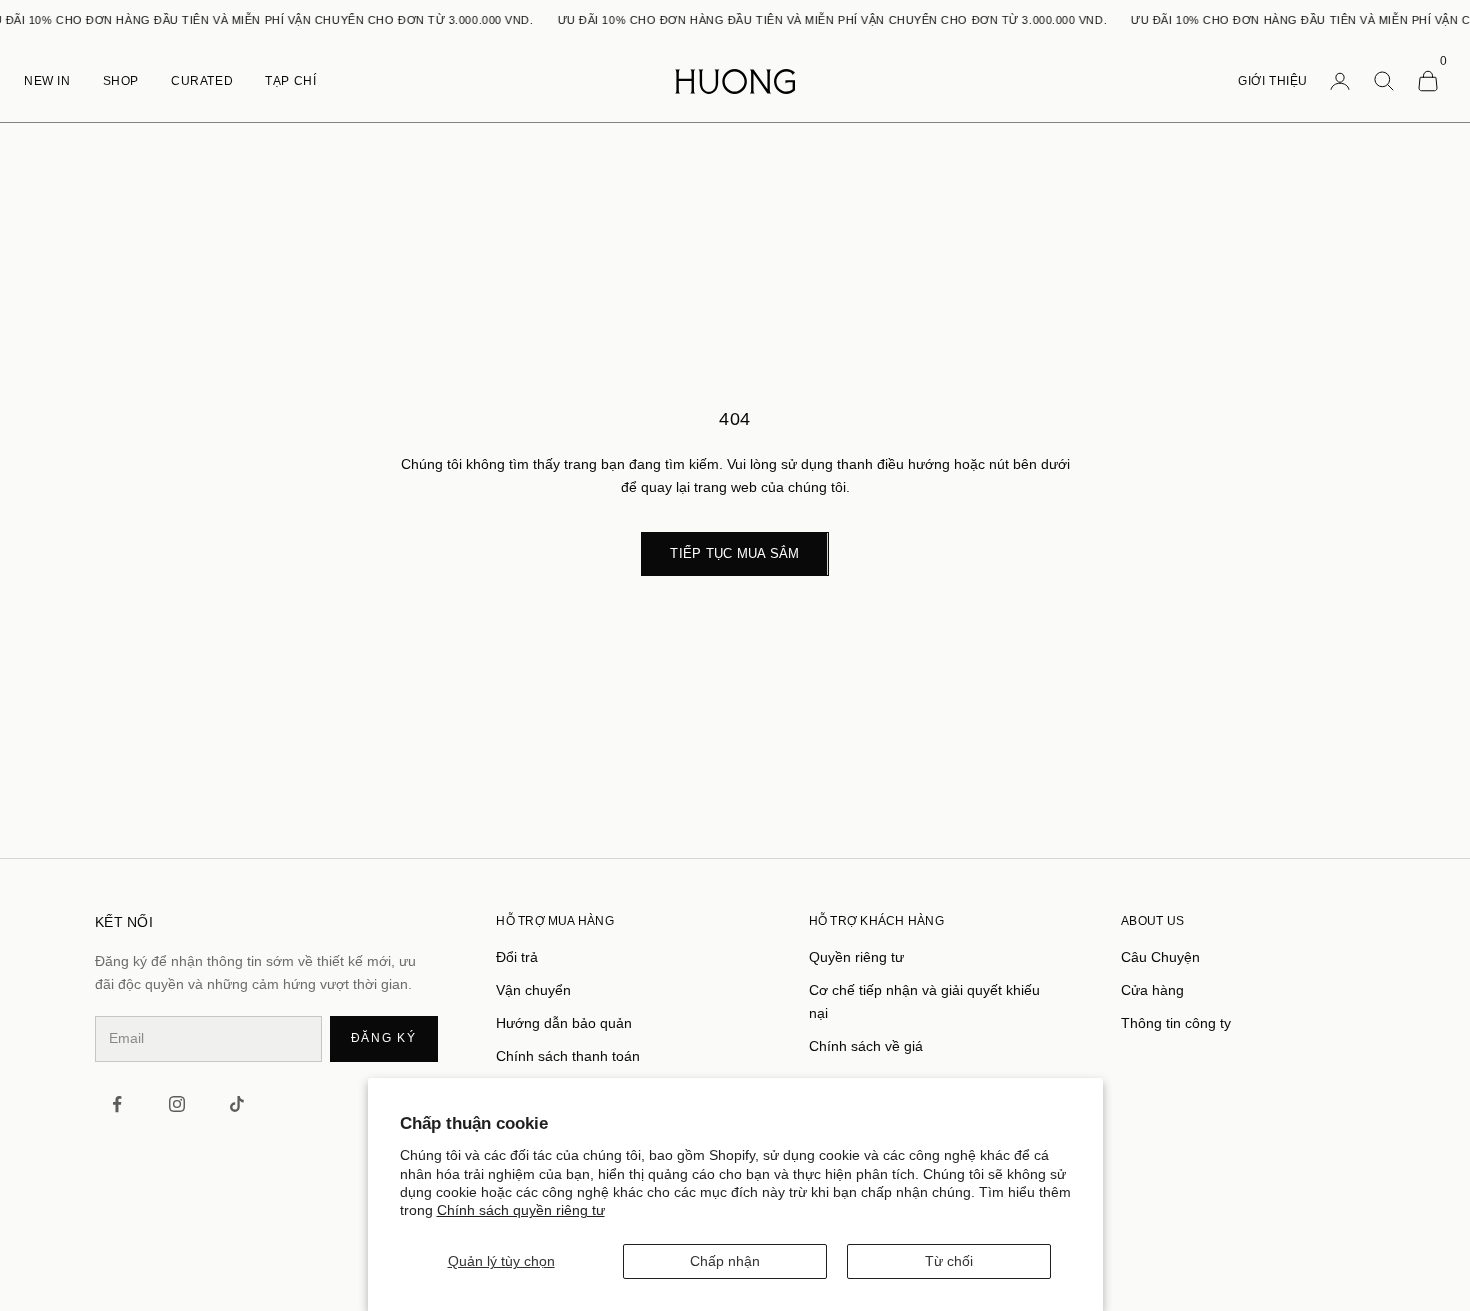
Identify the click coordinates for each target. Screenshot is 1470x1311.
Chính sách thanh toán (568, 1056)
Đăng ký (384, 1038)
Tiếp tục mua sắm (734, 553)
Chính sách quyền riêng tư (521, 1210)
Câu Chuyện (1160, 957)
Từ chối (949, 1261)
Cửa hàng (1152, 990)
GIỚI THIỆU (1273, 81)
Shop (121, 81)
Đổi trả (517, 957)
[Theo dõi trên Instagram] (177, 1104)
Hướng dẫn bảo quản (564, 1023)
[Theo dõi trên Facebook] (117, 1104)
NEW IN (47, 81)
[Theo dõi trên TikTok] (237, 1104)
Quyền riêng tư (856, 957)
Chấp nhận (725, 1261)
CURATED (202, 81)
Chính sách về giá (866, 1046)
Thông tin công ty (1176, 1023)
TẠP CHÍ (290, 81)
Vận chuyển (533, 990)
